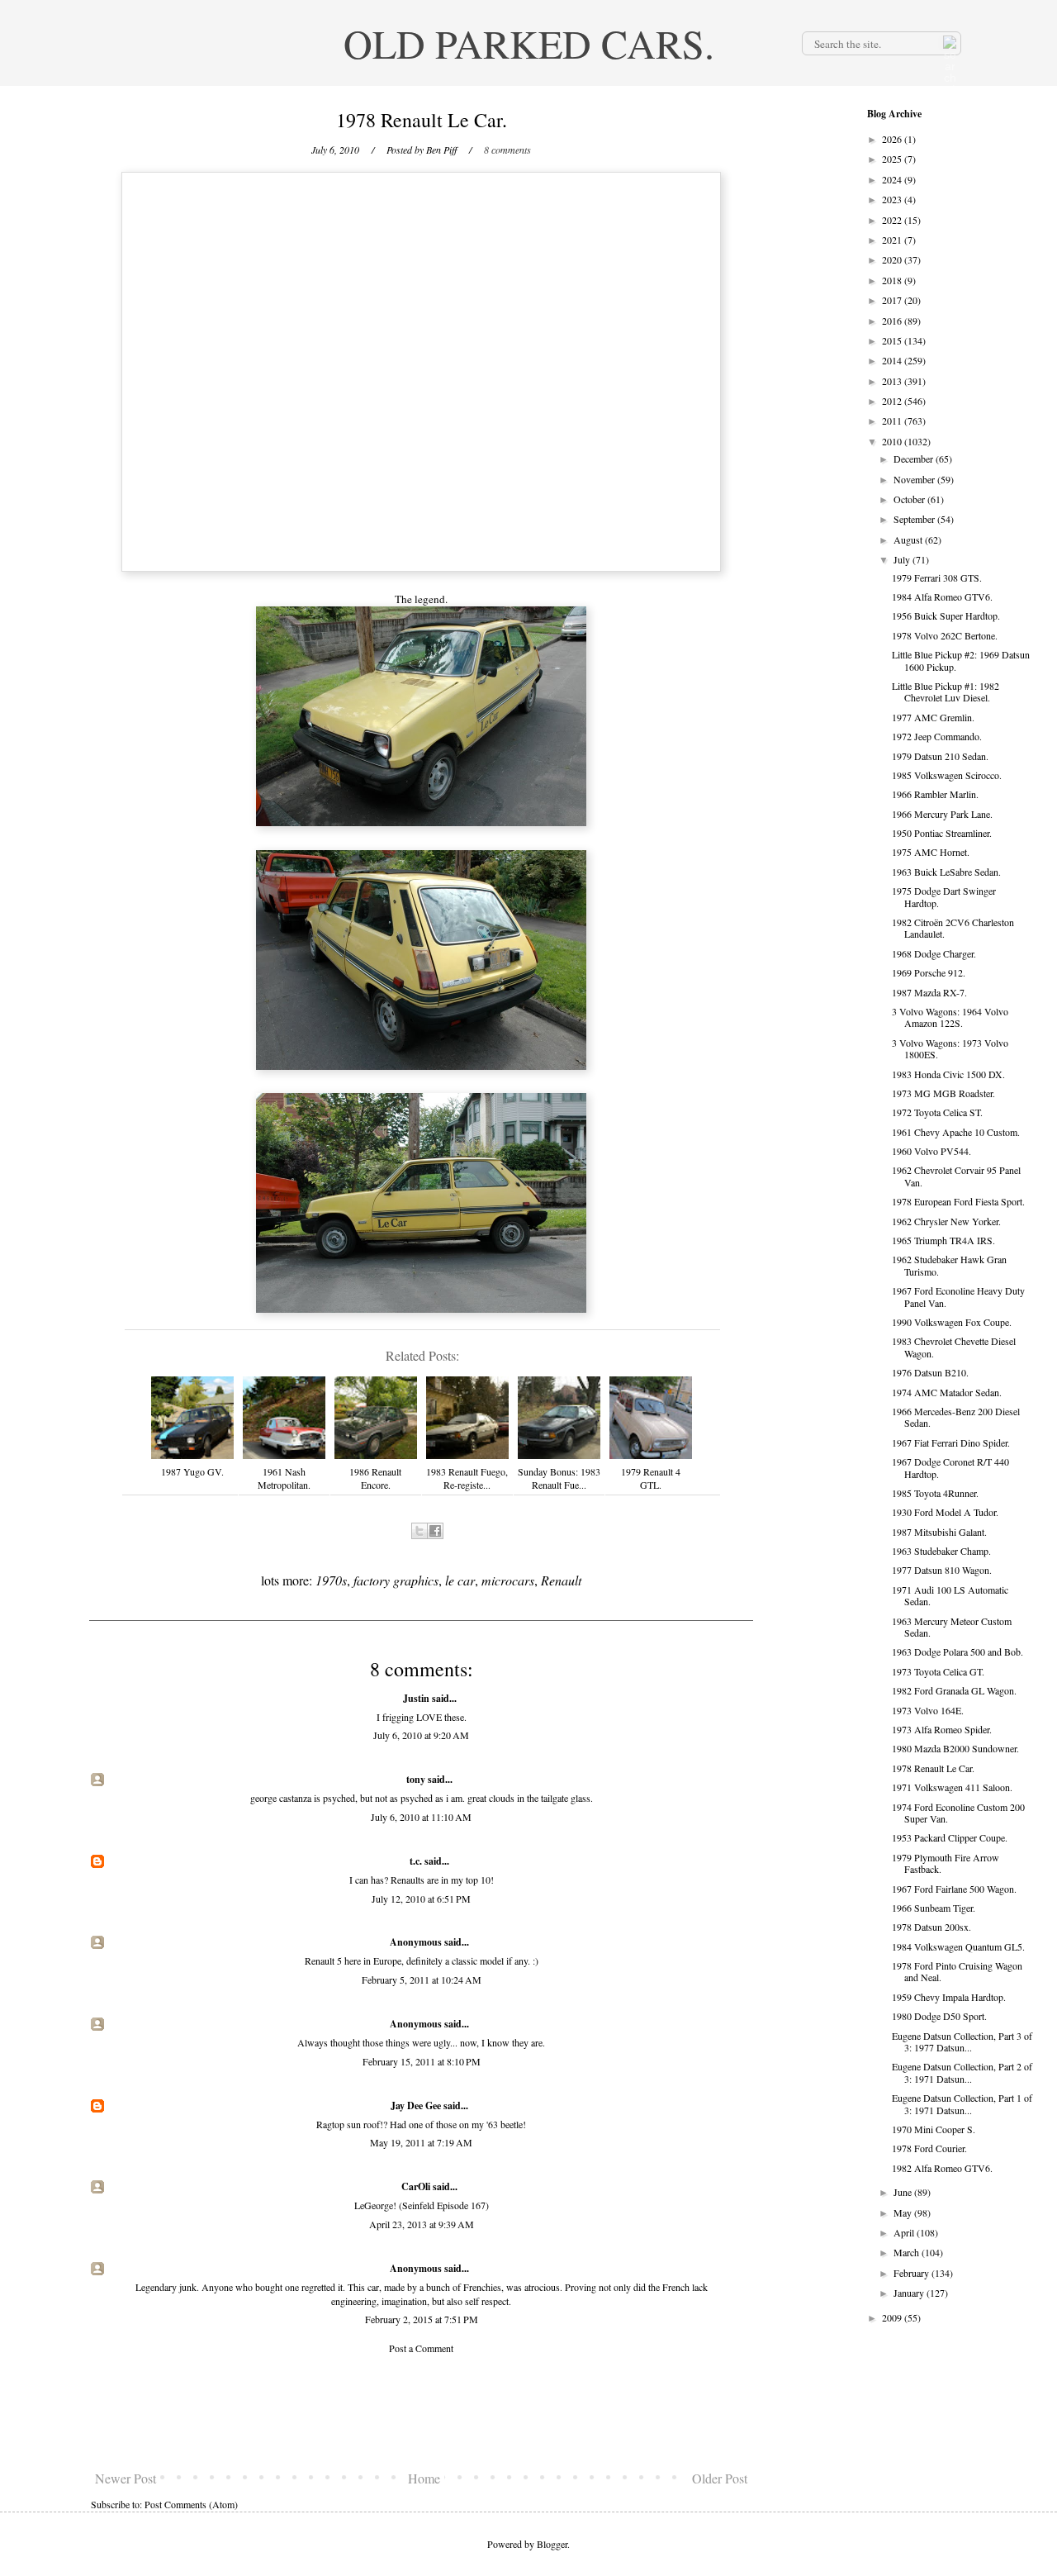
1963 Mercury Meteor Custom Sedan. (952, 1627)
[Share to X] (419, 1531)
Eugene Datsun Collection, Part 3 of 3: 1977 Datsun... (962, 2041)
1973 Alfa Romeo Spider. (942, 1729)
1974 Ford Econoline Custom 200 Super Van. (958, 1813)
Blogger (552, 2544)
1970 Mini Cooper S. (934, 2129)
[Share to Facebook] (435, 1531)
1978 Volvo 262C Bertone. (945, 635)
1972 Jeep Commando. (937, 736)
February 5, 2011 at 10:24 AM (422, 1980)
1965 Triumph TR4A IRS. (943, 1240)
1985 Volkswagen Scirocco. (947, 775)
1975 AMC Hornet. (931, 852)
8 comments (507, 150)
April (905, 2232)
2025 (893, 159)
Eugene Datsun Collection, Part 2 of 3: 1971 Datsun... (962, 2072)
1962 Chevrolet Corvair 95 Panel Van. (956, 1176)
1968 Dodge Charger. (934, 953)
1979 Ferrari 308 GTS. (937, 577)
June (904, 2192)
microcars (508, 1580)
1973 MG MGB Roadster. (943, 1093)
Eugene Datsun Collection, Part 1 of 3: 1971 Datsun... (962, 2103)
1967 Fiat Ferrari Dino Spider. (951, 1442)
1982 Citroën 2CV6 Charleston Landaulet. (953, 928)
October (910, 499)
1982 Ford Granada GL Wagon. (954, 1690)
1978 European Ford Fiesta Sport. (958, 1201)
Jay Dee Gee (416, 2105)
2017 (893, 300)
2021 (893, 240)
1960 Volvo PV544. (931, 1151)
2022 (893, 220)
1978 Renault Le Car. (933, 1768)
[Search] (948, 43)
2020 (893, 259)
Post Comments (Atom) (191, 2504)
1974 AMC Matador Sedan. (947, 1392)
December (915, 459)
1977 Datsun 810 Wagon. (942, 1570)
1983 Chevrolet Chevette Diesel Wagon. (954, 1347)
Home (424, 2478)
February (912, 2273)
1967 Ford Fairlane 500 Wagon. (954, 1889)
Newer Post (126, 2478)
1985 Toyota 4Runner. (935, 1493)
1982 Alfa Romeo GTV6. (942, 2168)
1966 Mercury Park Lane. (942, 814)
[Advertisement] (421, 2412)
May (904, 2212)
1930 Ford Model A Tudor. (945, 1512)
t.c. (416, 1861)
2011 (893, 421)
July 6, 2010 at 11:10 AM (421, 1817)
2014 (893, 360)
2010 (893, 441)
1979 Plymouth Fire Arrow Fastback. (946, 1863)
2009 (893, 2317)
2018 (893, 280)
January (910, 2293)
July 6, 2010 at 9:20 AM (421, 1735)
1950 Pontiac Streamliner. (942, 833)
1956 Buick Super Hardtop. (946, 615)
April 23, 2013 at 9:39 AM (422, 2224)
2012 (893, 401)
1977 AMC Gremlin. (933, 717)
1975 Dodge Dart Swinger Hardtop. (944, 896)
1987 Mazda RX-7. (929, 992)
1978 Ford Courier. (929, 2148)
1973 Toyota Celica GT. (938, 1671)
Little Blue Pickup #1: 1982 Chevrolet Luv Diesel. (946, 692)
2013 (893, 381)
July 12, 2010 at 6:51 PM (421, 1899)
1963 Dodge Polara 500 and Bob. (957, 1652)
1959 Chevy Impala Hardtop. (949, 1997)
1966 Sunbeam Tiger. (934, 1908)
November (915, 479)
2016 (893, 321)
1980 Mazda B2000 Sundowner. (955, 1748)
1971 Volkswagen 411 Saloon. (952, 1787)
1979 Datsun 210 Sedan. (940, 756)
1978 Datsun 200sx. (931, 1927)
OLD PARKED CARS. (529, 43)
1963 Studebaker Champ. (941, 1551)
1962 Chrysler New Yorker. (946, 1221)
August (909, 539)
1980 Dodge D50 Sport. (939, 2016)
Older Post (720, 2478)
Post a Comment (421, 2348)
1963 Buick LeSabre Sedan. (946, 872)
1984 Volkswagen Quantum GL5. (958, 1946)
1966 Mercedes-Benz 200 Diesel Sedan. (956, 1417)
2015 (893, 340)
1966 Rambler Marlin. (935, 794)
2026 (893, 139)
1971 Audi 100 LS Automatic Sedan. (950, 1595)
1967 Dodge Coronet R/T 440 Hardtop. (950, 1467)
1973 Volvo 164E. (928, 1710)
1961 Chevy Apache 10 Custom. (956, 1132)
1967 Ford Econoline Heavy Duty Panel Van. (958, 1296)
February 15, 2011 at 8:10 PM (422, 2061)
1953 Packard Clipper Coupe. (950, 1837)
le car (460, 1580)
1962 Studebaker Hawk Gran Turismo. (949, 1265)
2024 (893, 179)
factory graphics (396, 1580)
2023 (893, 199)
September (915, 519)
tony (416, 1779)
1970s (331, 1580)
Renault (561, 1580)
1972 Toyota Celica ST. (937, 1112)
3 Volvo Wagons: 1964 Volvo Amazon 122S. (950, 1017)
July (903, 559)
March (908, 2252)
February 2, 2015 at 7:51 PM (422, 2319)
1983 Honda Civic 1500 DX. (948, 1074)
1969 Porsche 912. (929, 972)
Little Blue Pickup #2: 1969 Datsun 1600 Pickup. (961, 660)
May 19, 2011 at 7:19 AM (421, 2142)
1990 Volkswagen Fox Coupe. (952, 1322)
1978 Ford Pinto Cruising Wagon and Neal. (957, 1971)
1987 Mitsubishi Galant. (939, 1532)
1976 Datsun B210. (930, 1372)
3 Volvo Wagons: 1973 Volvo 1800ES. (950, 1048)
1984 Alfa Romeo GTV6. (942, 596)
